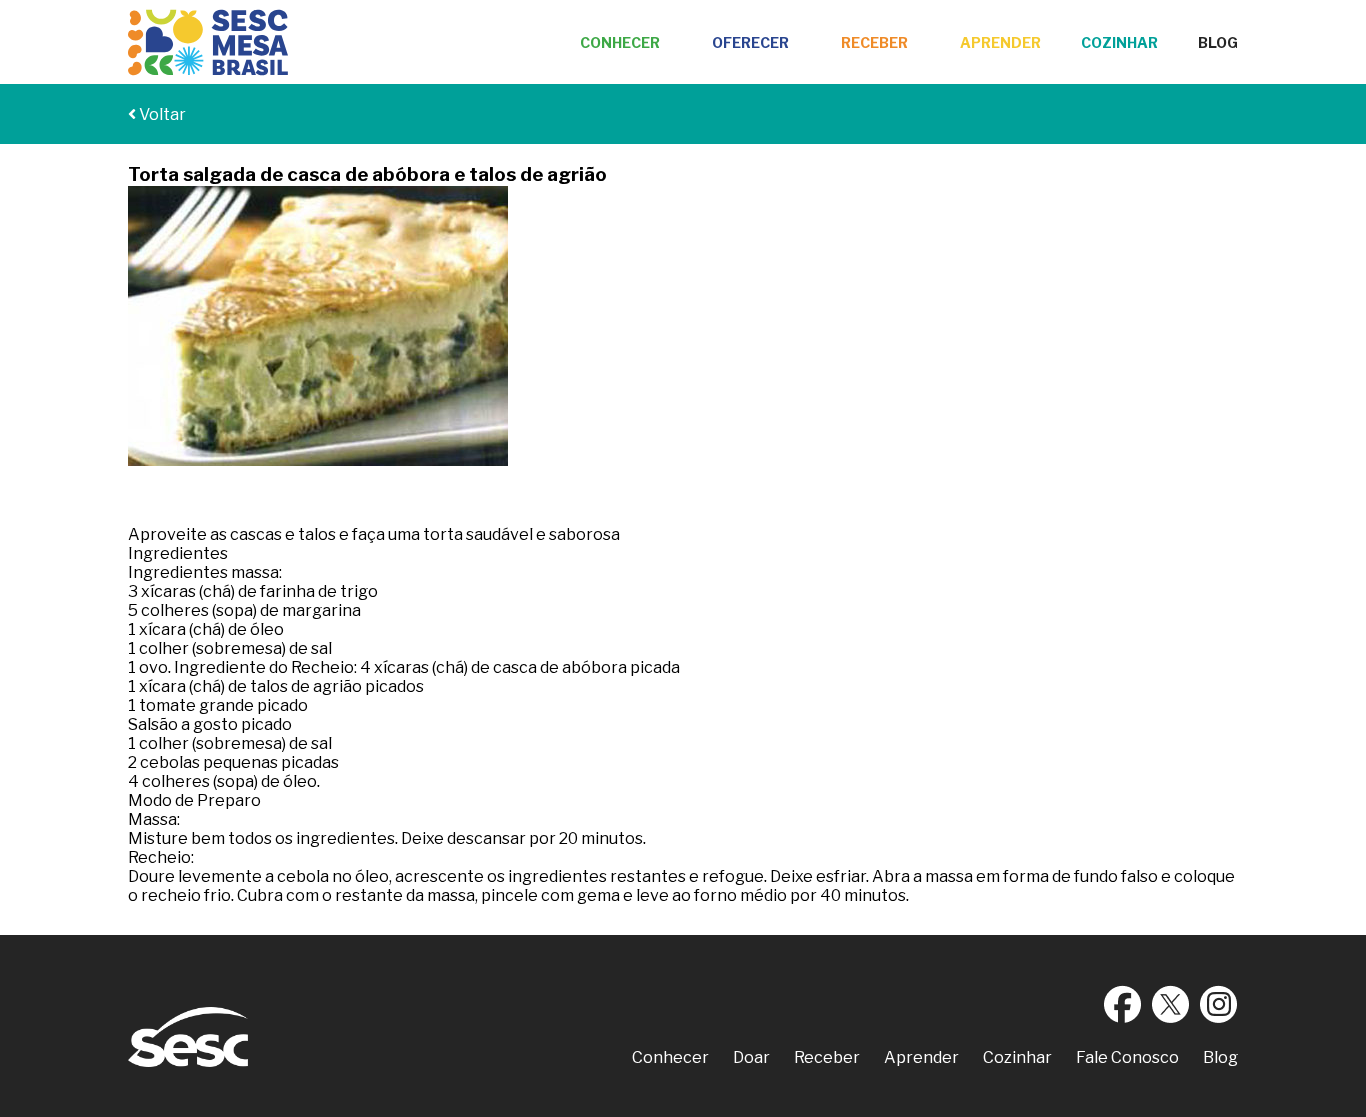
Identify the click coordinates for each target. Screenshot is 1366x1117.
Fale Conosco (1127, 1057)
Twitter (1171, 1004)
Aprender (1000, 42)
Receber (874, 42)
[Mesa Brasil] (208, 42)
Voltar (161, 114)
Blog (1218, 42)
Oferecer (750, 42)
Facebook (1123, 1004)
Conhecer (620, 42)
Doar (751, 1057)
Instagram (1219, 1004)
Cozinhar (1119, 42)
